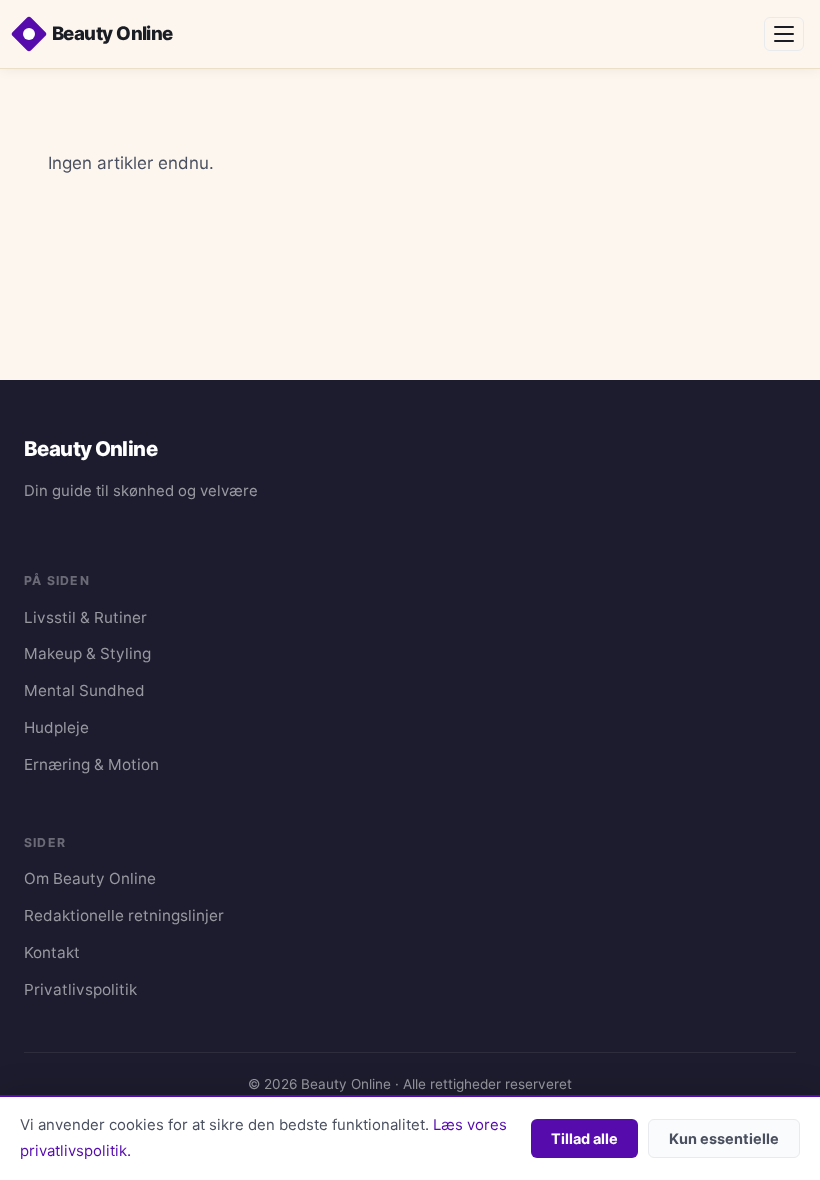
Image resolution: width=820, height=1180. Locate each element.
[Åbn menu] (784, 34)
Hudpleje (56, 727)
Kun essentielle (724, 1138)
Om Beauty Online (90, 878)
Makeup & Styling (87, 653)
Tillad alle (584, 1138)
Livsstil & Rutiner (85, 617)
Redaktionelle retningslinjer (124, 915)
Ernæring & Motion (91, 764)
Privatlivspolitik (80, 989)
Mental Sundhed (84, 690)
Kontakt (52, 952)
